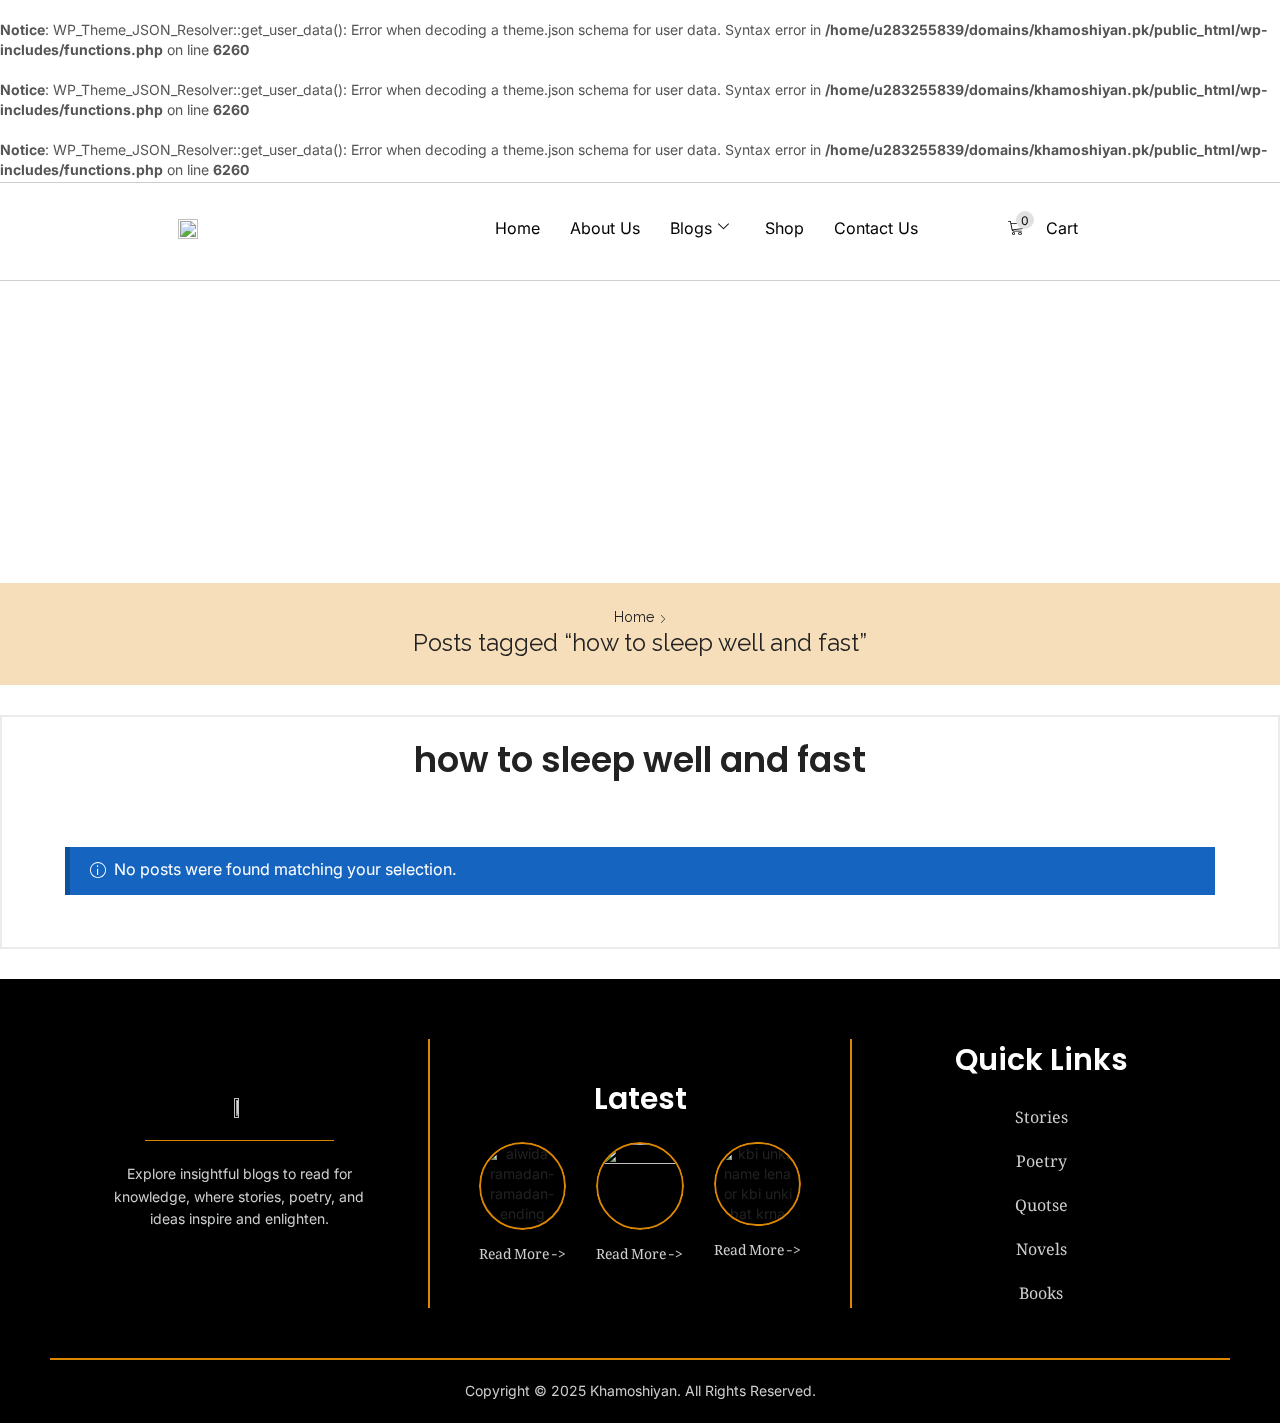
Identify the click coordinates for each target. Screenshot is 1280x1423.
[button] (1043, 228)
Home (517, 228)
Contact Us (876, 228)
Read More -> (522, 1249)
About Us (605, 228)
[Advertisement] (640, 433)
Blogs (691, 228)
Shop (784, 228)
